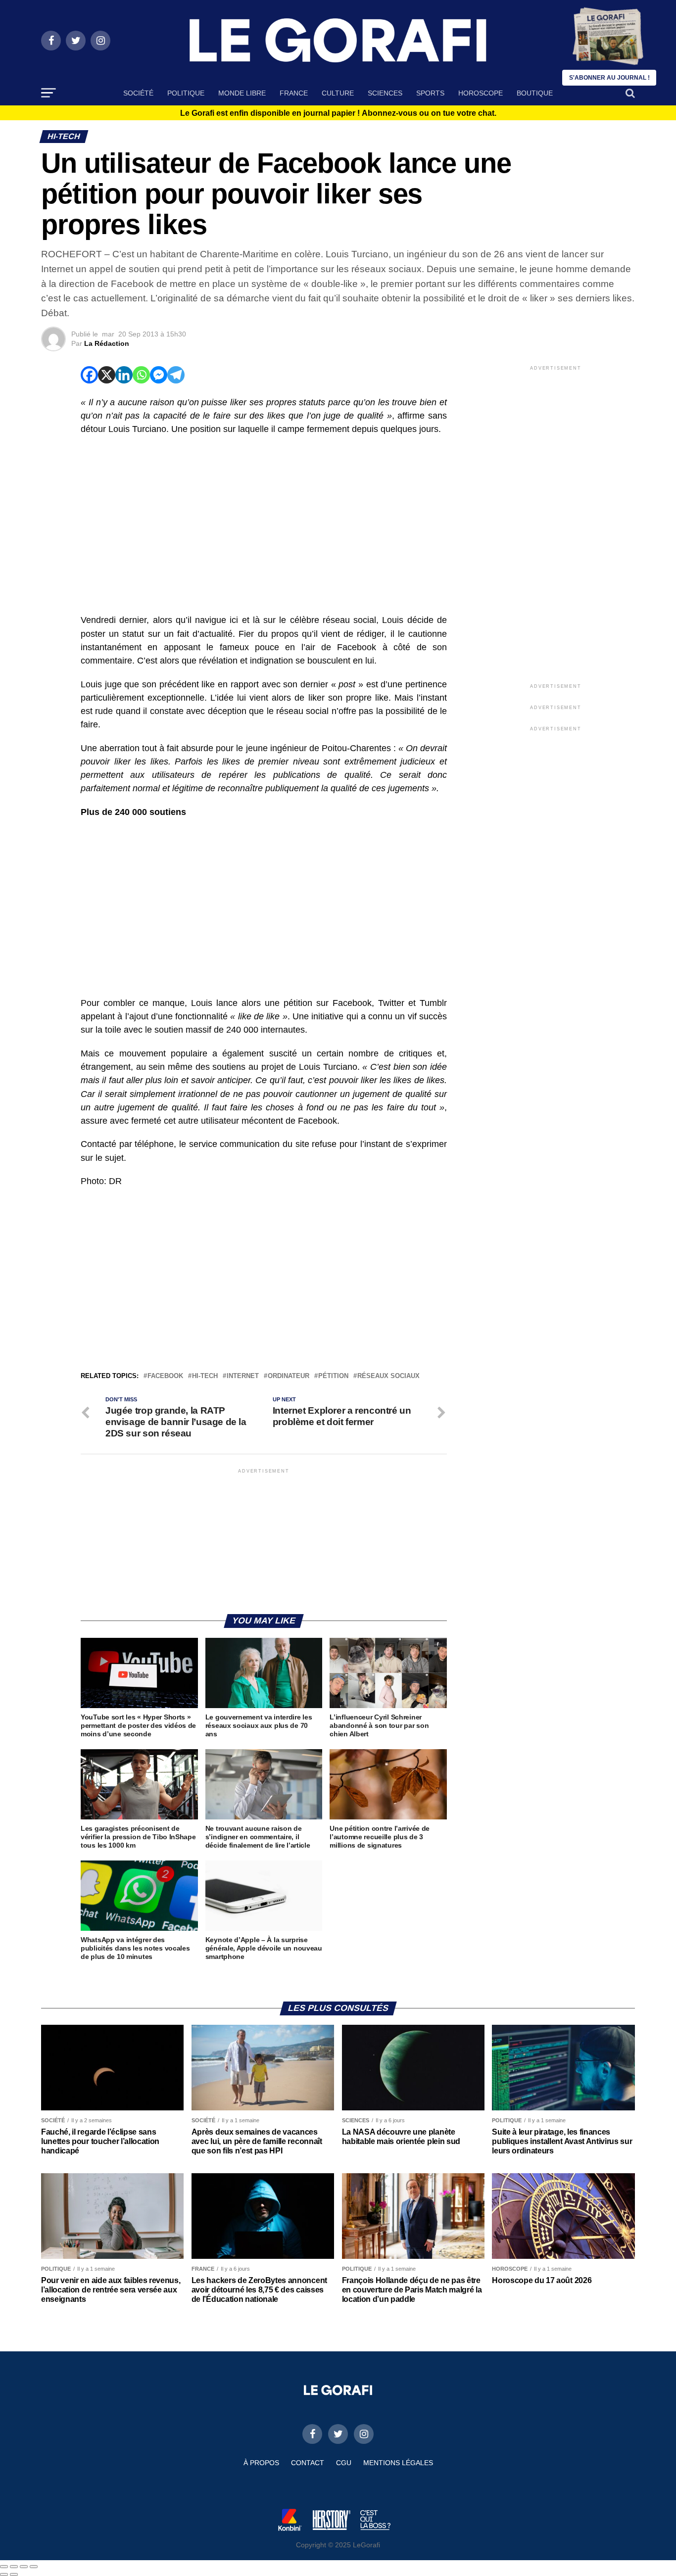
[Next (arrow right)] (14, 2575)
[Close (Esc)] (4, 2567)
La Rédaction (107, 343)
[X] (107, 375)
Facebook (165, 1376)
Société (138, 93)
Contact (308, 2463)
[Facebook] (89, 375)
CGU (344, 2463)
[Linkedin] (124, 375)
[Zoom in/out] (34, 2567)
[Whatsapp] (141, 375)
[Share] (14, 2567)
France (294, 93)
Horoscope (481, 93)
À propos (261, 2463)
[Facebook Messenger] (159, 375)
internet (243, 1376)
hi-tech (205, 1376)
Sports (430, 93)
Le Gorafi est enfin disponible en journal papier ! (338, 113)
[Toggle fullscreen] (24, 2567)
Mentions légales (398, 2463)
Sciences (385, 93)
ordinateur (289, 1376)
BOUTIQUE (535, 93)
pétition (333, 1376)
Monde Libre (242, 93)
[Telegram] (176, 375)
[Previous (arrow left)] (4, 2575)
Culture (338, 93)
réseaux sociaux (388, 1376)
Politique (186, 93)
